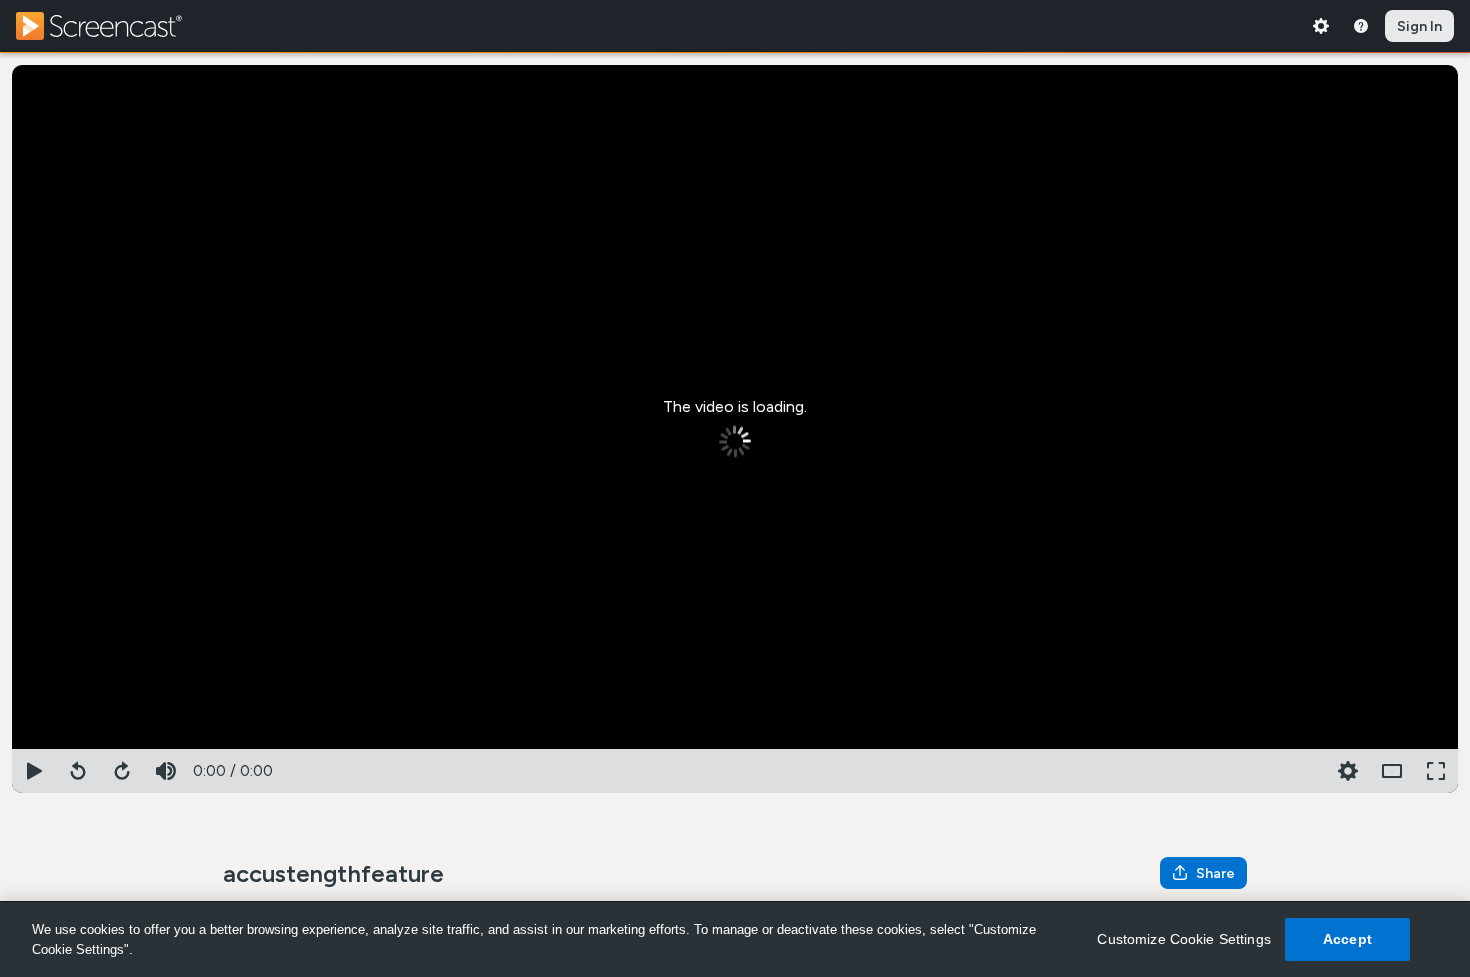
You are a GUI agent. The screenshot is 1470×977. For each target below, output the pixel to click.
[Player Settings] (1304, 771)
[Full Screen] (1436, 771)
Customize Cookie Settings (1184, 939)
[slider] (735, 745)
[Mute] (166, 771)
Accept (1347, 939)
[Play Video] (34, 771)
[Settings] (1321, 26)
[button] (1348, 771)
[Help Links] (1361, 26)
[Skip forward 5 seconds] (122, 771)
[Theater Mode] (1392, 771)
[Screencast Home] (112, 26)
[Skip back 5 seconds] (78, 771)
